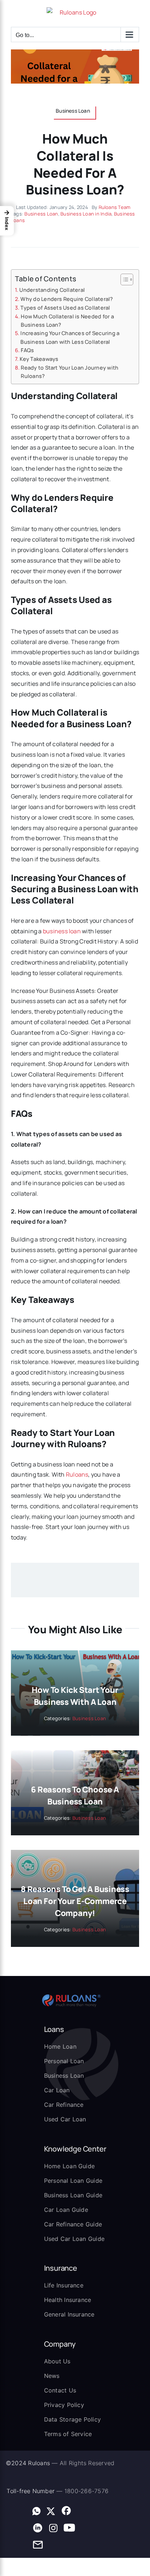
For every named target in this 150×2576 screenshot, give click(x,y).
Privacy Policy (64, 2405)
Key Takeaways (39, 359)
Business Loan (41, 214)
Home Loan (60, 2046)
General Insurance (69, 2314)
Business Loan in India (86, 214)
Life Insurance (64, 2285)
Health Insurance (68, 2300)
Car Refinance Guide (73, 2224)
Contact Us (60, 2390)
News (52, 2376)
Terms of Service (68, 2434)
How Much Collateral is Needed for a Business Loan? (67, 321)
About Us (57, 2361)
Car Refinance (64, 2105)
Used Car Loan (65, 2119)
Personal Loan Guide (73, 2181)
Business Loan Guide (73, 2195)
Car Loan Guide (66, 2210)
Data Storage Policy (73, 2419)
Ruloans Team (115, 207)
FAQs (27, 350)
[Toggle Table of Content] (123, 279)
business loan (62, 931)
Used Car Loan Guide (74, 2239)
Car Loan (57, 2090)
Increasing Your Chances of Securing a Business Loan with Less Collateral (70, 337)
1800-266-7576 (86, 2491)
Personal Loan (64, 2061)
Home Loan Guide (70, 2166)
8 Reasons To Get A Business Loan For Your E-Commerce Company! (75, 1901)
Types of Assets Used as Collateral (66, 308)
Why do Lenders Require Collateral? (67, 299)
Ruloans (77, 1474)
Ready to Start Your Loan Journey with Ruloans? (70, 372)
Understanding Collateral (52, 290)
